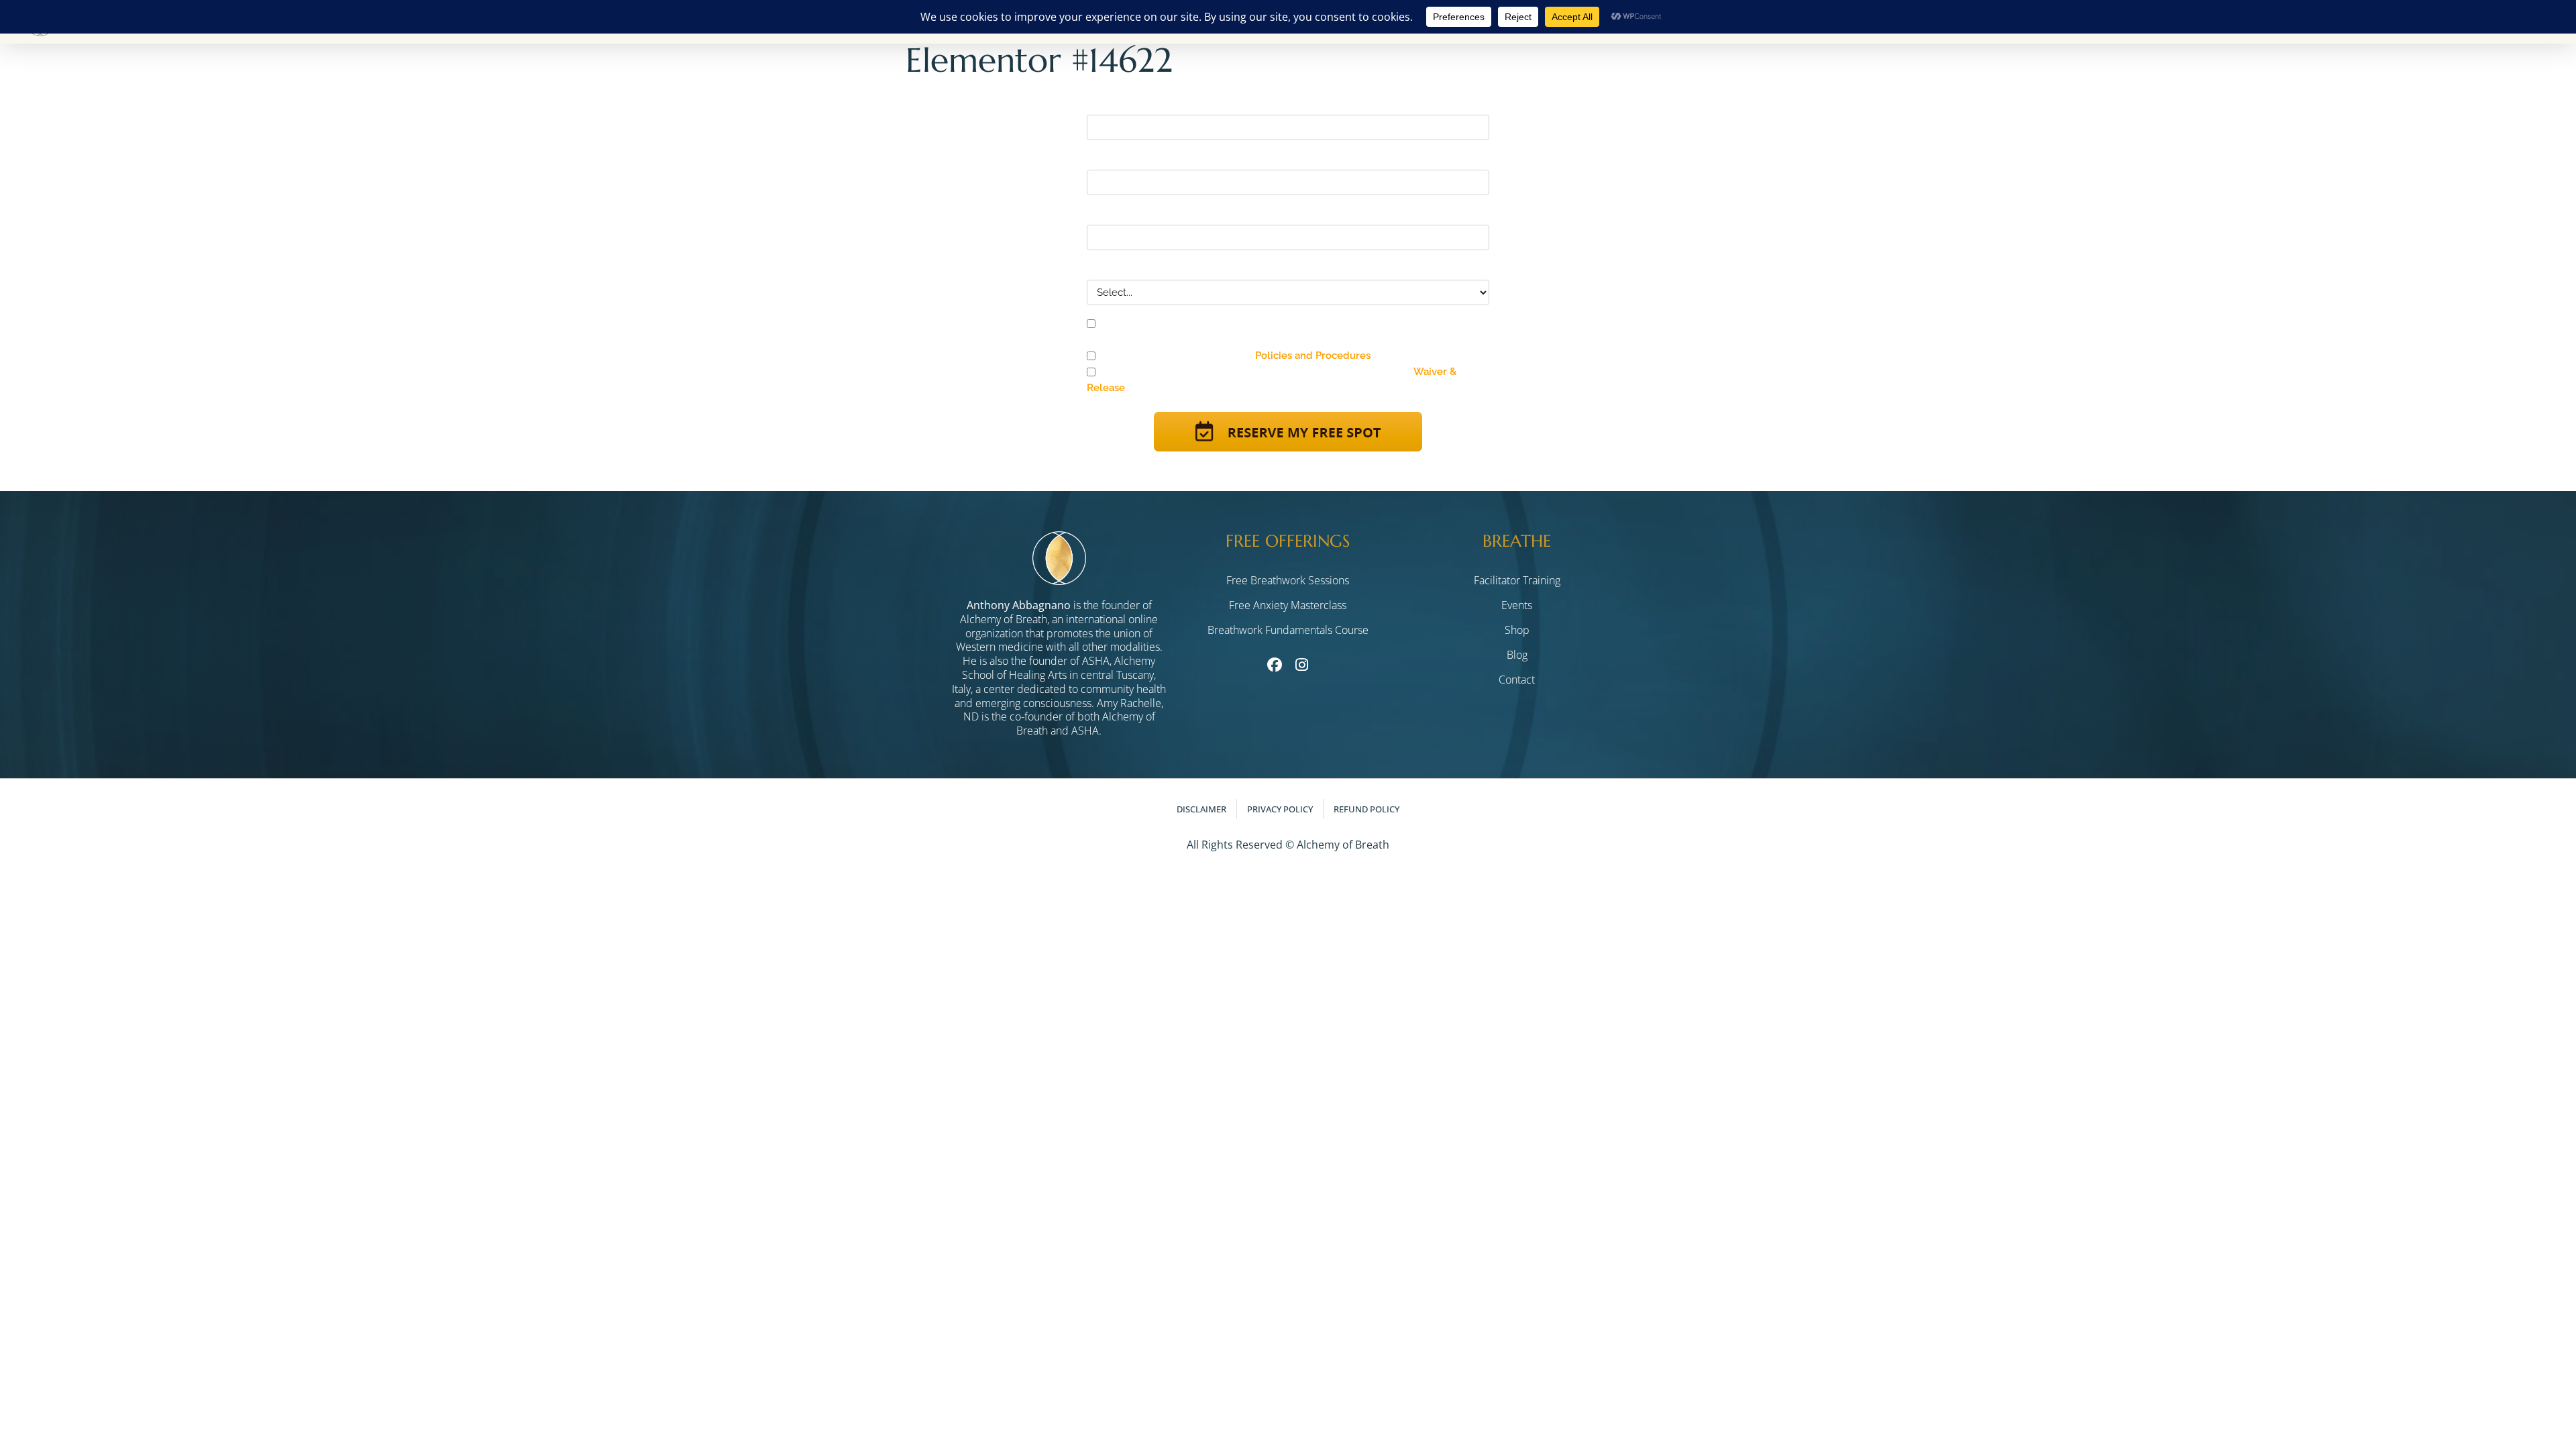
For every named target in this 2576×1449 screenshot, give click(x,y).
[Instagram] (1301, 664)
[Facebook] (1274, 664)
